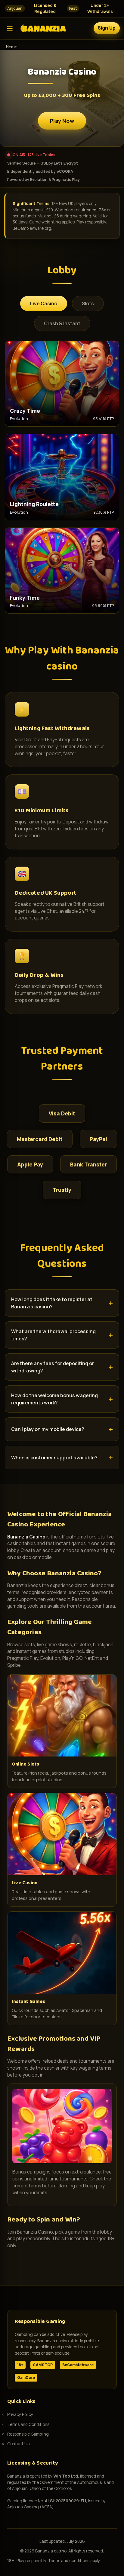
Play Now (62, 121)
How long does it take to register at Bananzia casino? (52, 1303)
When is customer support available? (54, 1458)
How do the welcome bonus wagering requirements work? (54, 1399)
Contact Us (18, 2444)
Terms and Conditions (28, 2424)
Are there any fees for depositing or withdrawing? (53, 1367)
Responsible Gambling (28, 2434)
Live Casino (44, 303)
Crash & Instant (62, 323)
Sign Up (107, 28)
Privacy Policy (20, 2414)
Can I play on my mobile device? (48, 1429)
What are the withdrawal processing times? (53, 1335)
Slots (88, 303)
